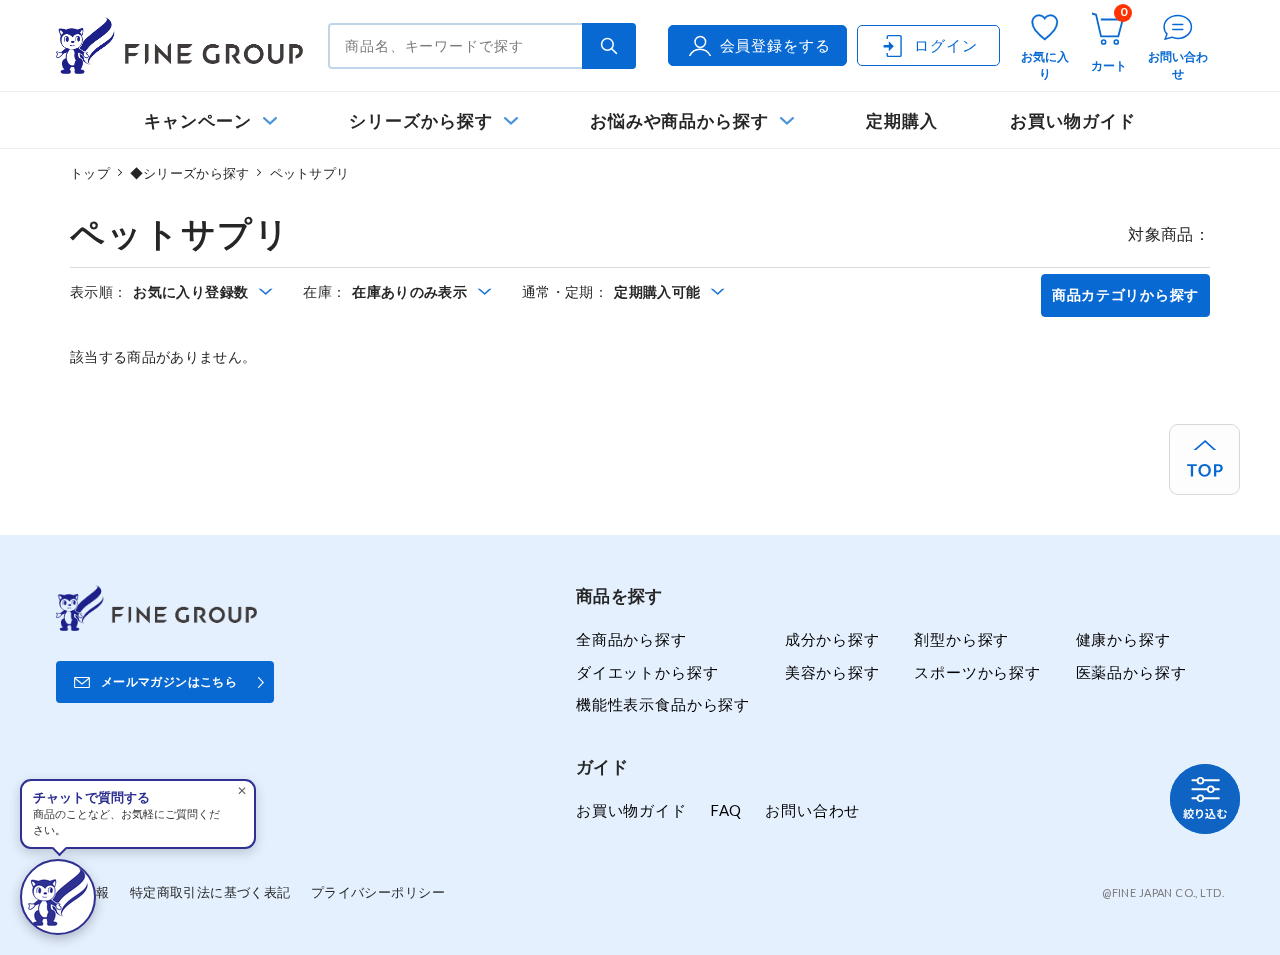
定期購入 (902, 120)
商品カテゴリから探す (1125, 295)
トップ (90, 173)
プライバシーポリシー (378, 892)
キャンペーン (198, 120)
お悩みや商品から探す (679, 120)
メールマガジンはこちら (169, 681)
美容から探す (832, 672)
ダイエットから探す (647, 672)
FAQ (726, 810)
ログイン (945, 45)
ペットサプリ (310, 173)
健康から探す (1123, 639)
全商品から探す (631, 639)
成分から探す (832, 639)
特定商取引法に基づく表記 (210, 892)
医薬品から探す (1131, 672)
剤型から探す (961, 639)
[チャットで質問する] (58, 897)
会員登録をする (775, 45)
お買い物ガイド (1073, 120)
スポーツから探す (977, 672)
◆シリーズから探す (189, 173)
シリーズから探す (420, 120)
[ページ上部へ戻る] (1204, 459)
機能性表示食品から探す (663, 704)
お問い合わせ (812, 810)
